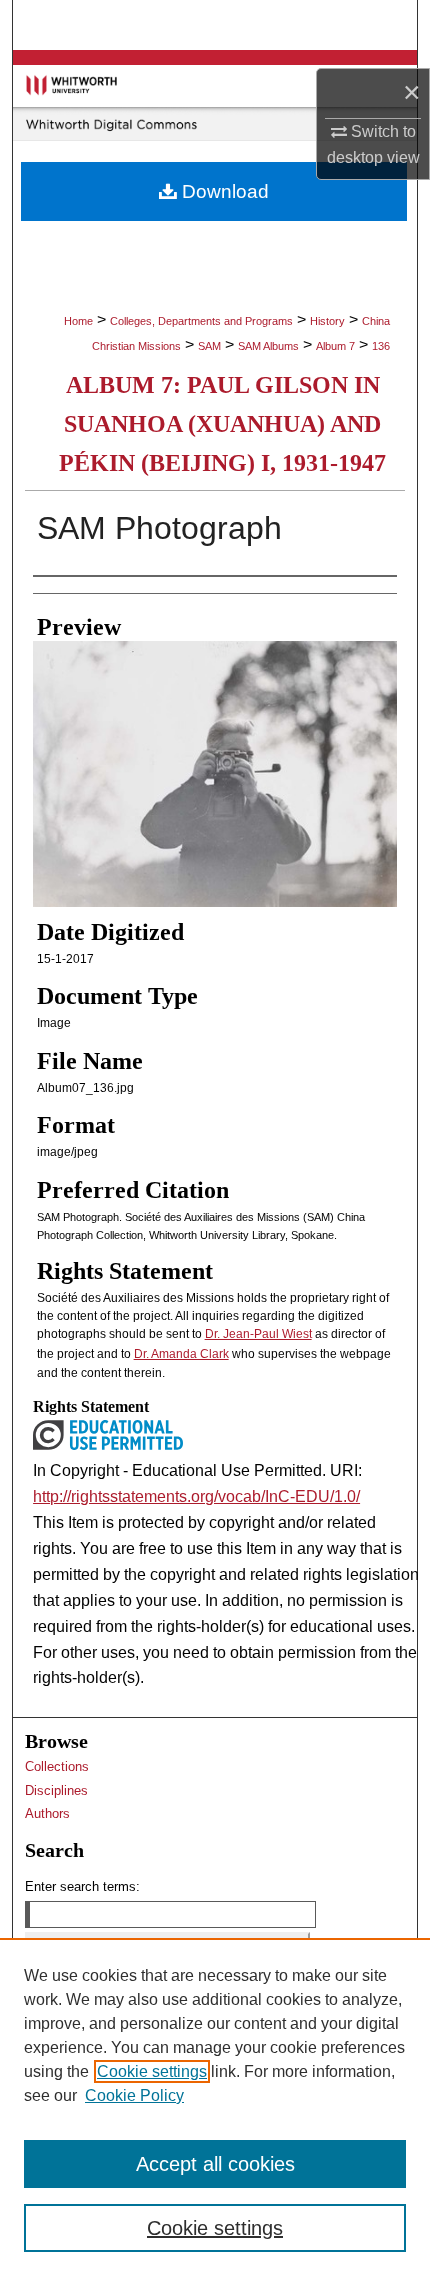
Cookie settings (152, 2071)
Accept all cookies (215, 2164)
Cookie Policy (134, 2095)
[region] (215, 2107)
